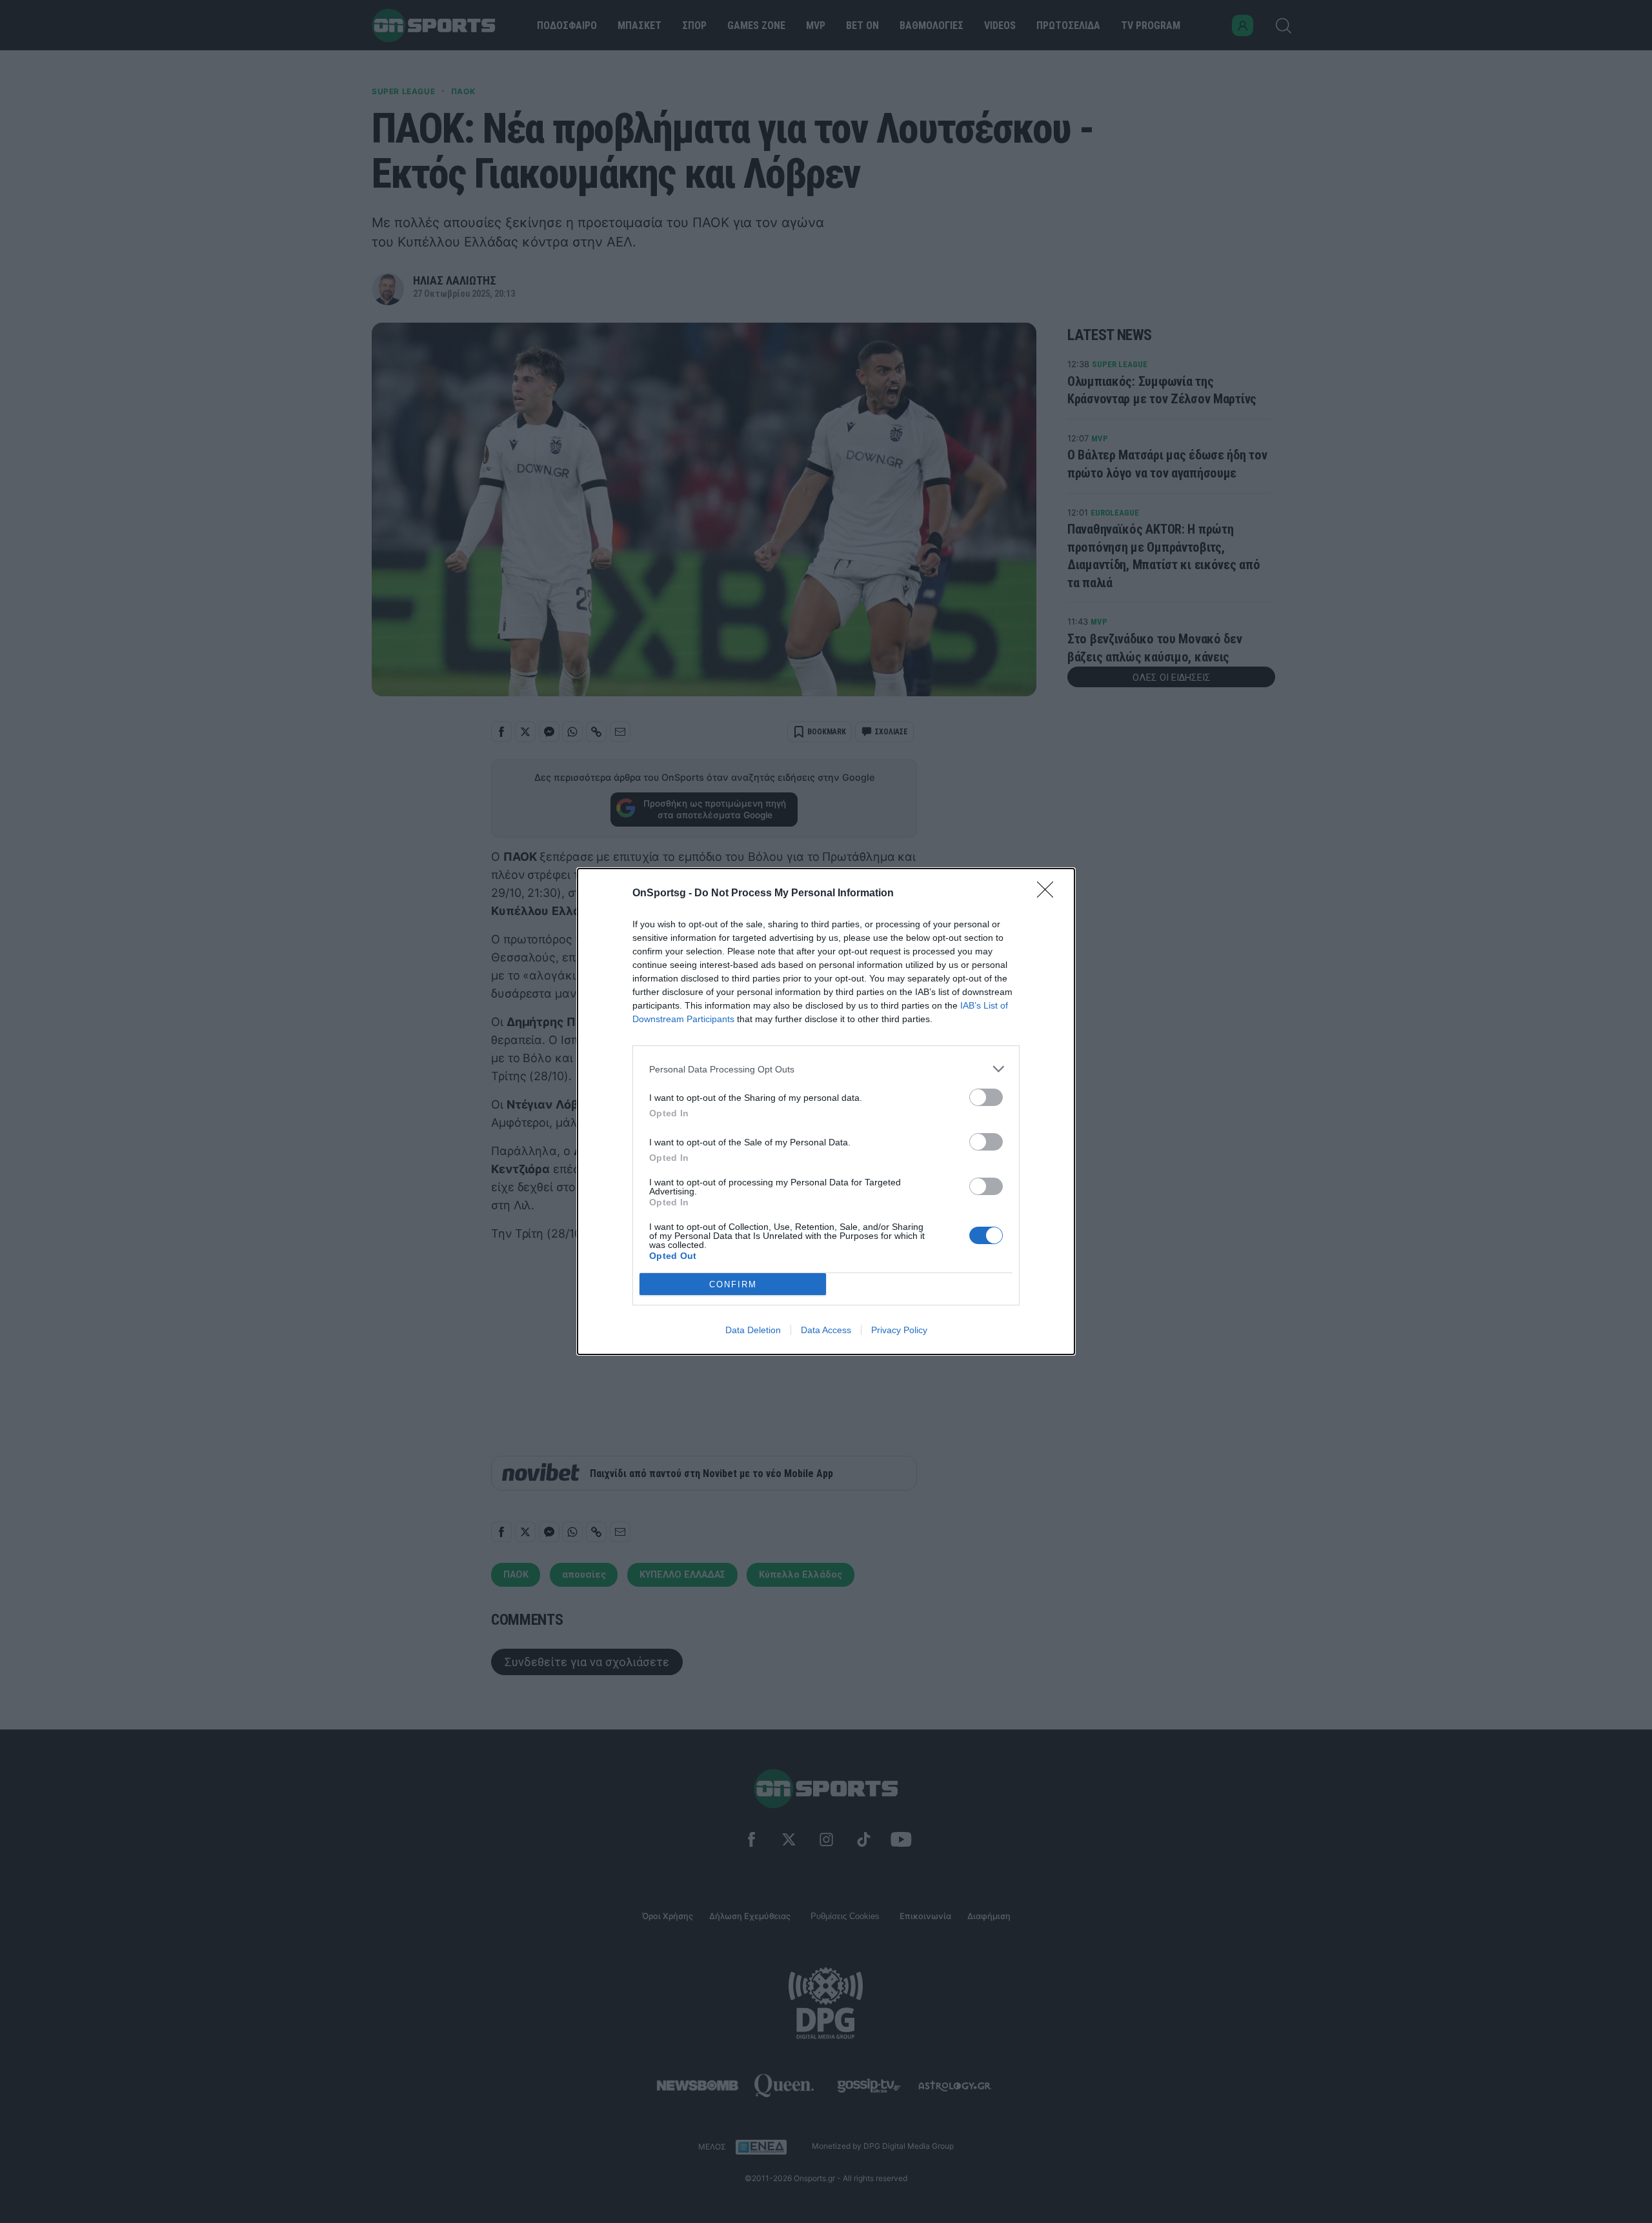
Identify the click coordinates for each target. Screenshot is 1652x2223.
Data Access (826, 1330)
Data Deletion (753, 1330)
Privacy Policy (899, 1330)
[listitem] (826, 1069)
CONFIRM (733, 1284)
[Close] (1049, 894)
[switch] (986, 1097)
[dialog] (826, 1111)
